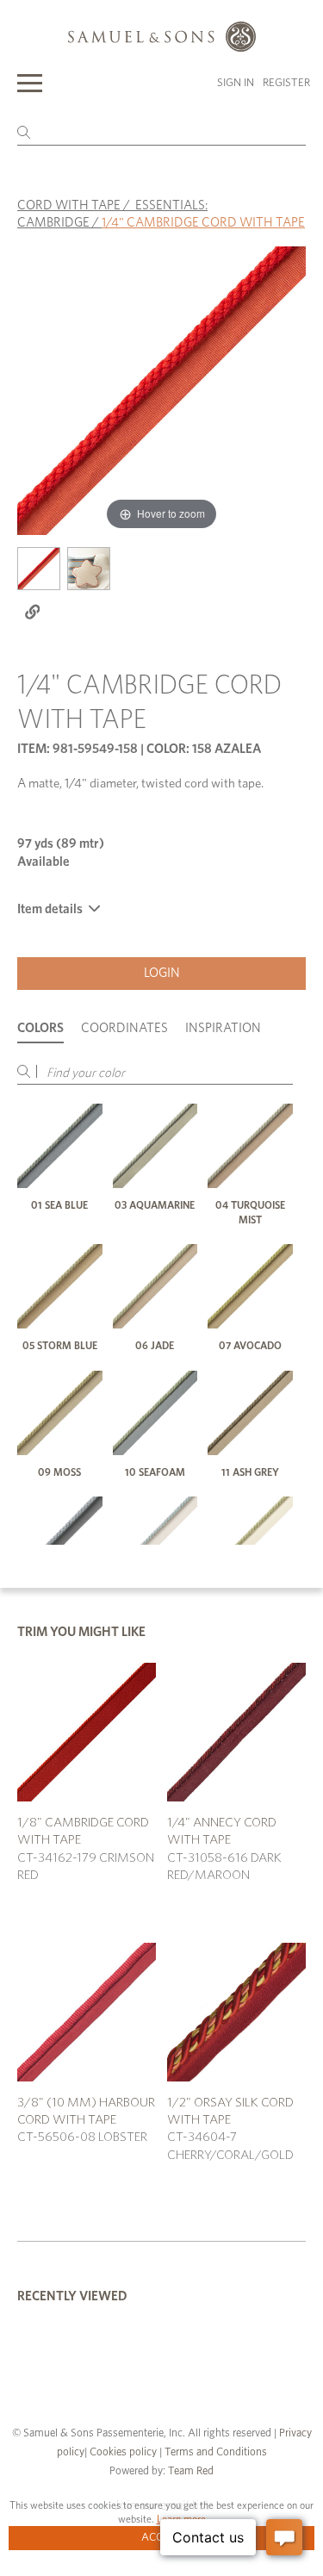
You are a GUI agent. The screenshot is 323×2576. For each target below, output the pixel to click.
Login (162, 973)
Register (286, 83)
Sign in (236, 83)
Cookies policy (123, 2452)
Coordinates (124, 1028)
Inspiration (223, 1028)
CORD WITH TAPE (69, 205)
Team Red (191, 2471)
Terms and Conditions (214, 2452)
